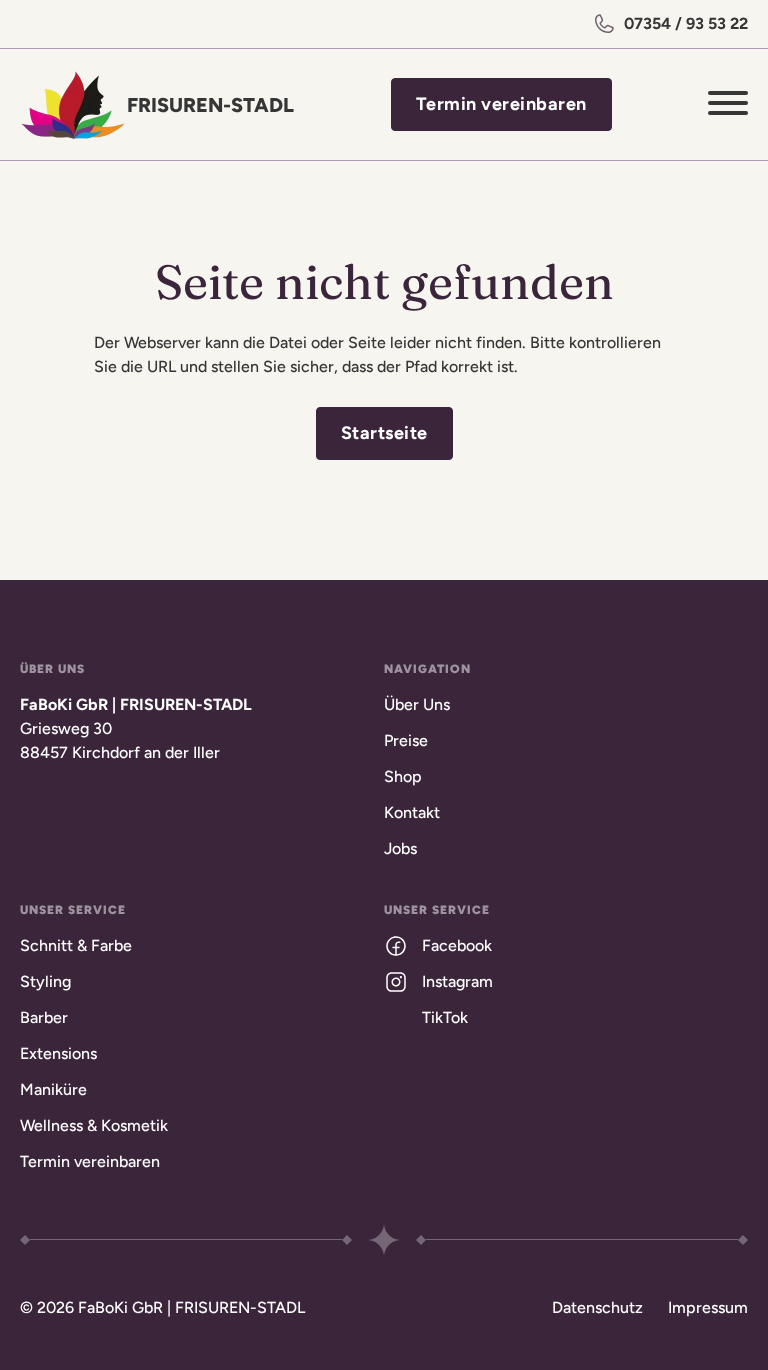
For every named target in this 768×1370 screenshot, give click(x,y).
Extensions (58, 1053)
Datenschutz (597, 1307)
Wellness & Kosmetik (94, 1125)
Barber (44, 1017)
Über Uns (417, 704)
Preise (406, 740)
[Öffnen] (728, 104)
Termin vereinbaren (501, 104)
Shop (403, 776)
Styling (45, 981)
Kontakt (412, 812)
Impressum (708, 1307)
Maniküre (53, 1089)
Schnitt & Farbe (76, 945)
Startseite (384, 433)
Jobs (400, 848)
